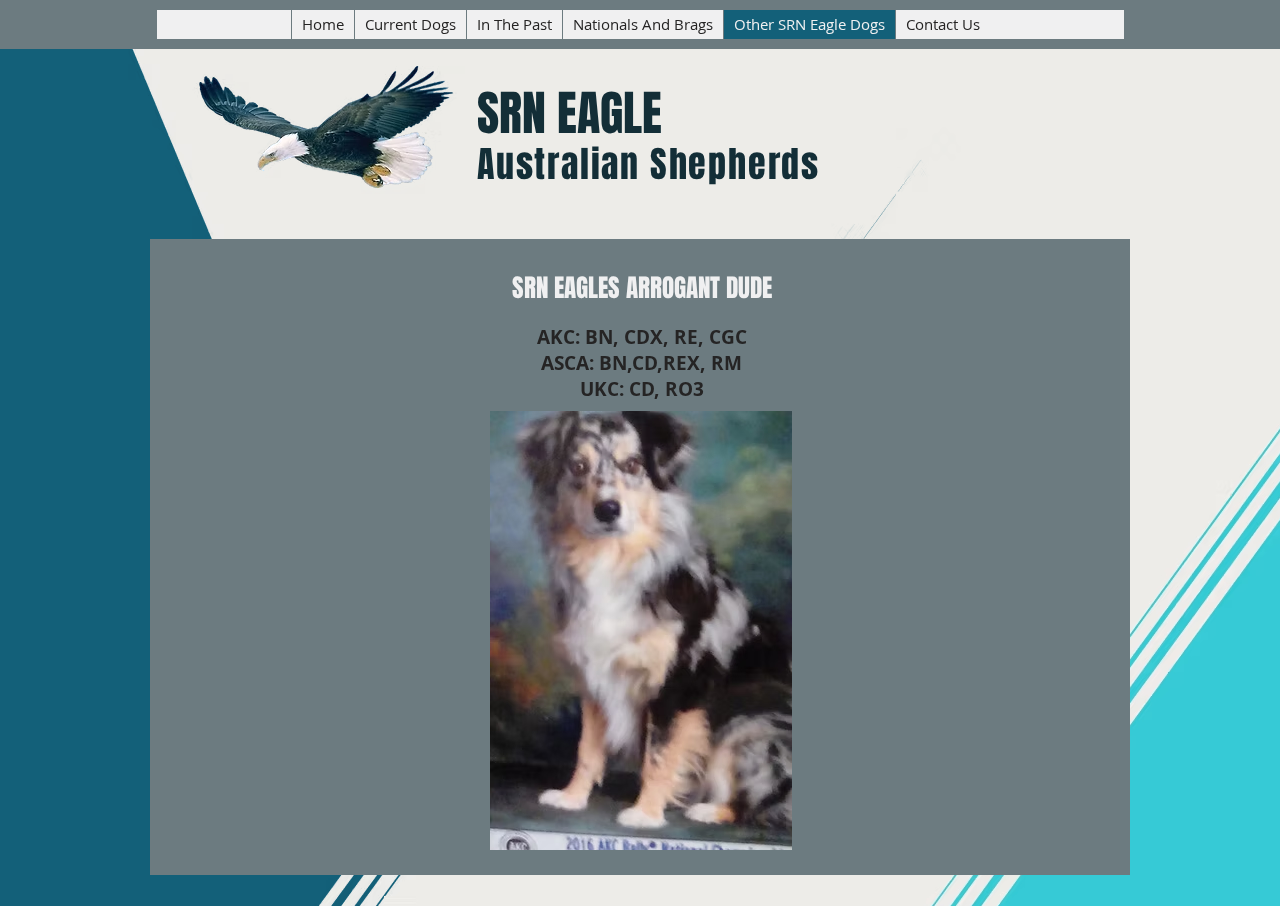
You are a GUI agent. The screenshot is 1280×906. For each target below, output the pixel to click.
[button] (641, 630)
